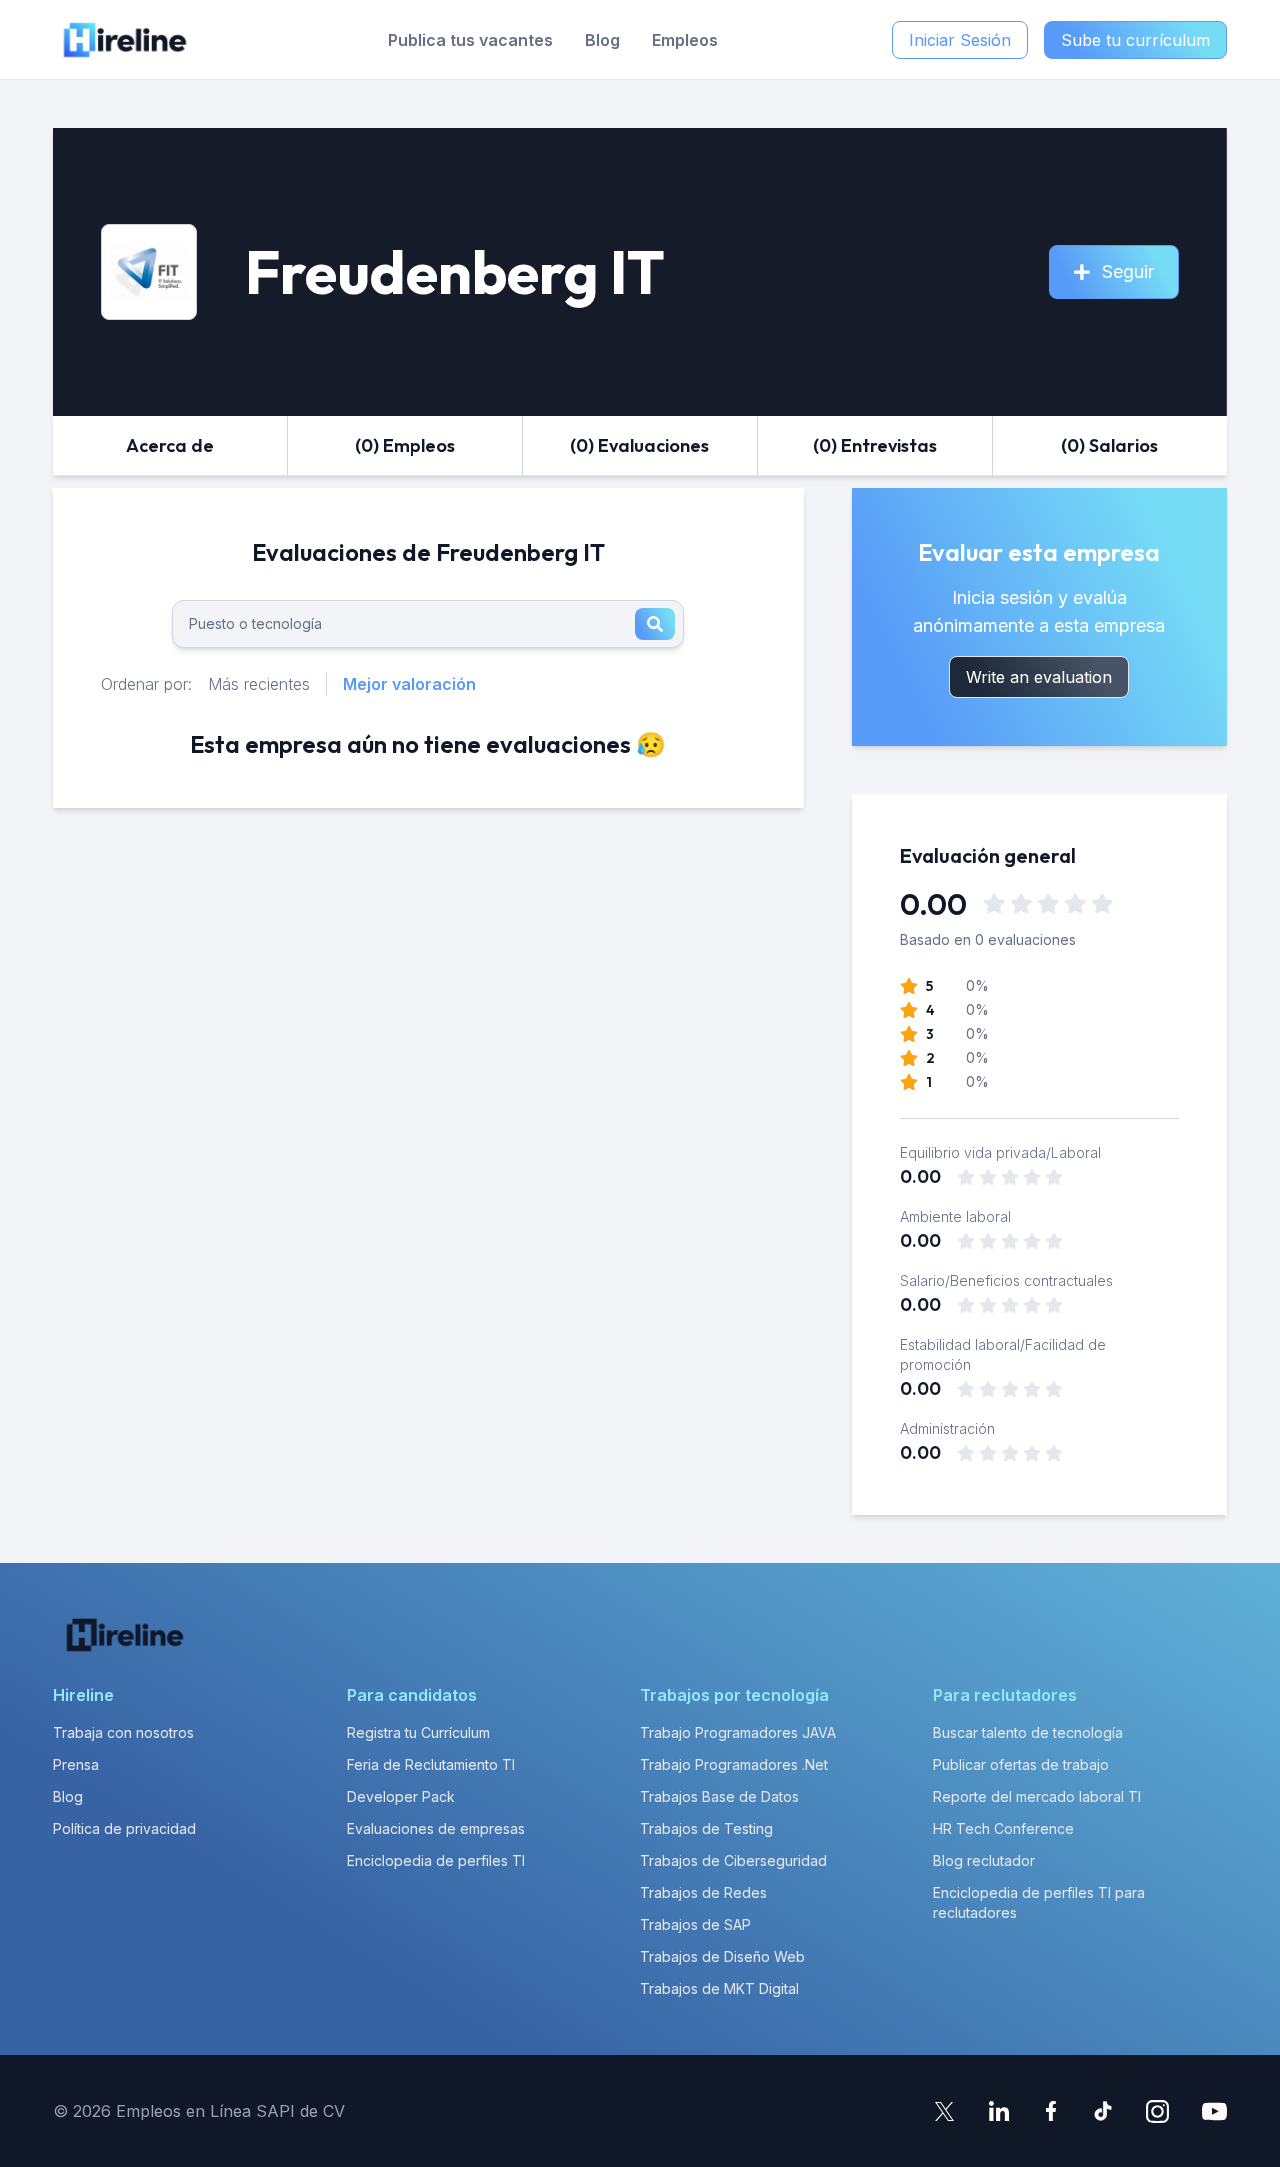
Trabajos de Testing (706, 1828)
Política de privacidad (124, 1828)
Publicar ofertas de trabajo (1021, 1764)
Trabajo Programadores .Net (734, 1764)
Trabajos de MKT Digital (719, 1988)
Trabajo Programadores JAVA (738, 1732)
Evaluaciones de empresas (436, 1828)
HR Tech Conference (1003, 1828)
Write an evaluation (1039, 677)
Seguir (1128, 271)
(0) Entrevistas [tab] (875, 445)
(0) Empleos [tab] (405, 445)
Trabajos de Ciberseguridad (733, 1860)
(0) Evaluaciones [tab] (639, 445)
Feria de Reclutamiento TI (431, 1764)
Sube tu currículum (1135, 40)
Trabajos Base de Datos (719, 1796)
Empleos (685, 40)
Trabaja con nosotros (123, 1732)
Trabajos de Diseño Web (722, 1956)
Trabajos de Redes (703, 1892)
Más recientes (259, 684)
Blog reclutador (984, 1860)
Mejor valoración (409, 684)
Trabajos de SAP (695, 1924)
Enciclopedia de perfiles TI (436, 1860)
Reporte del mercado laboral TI (1037, 1796)
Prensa (76, 1764)
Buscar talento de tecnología (1028, 1732)
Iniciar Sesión (960, 40)
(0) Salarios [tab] (1109, 445)
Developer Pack (401, 1796)
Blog (602, 40)
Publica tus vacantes (470, 40)
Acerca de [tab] (170, 445)
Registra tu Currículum (418, 1732)
